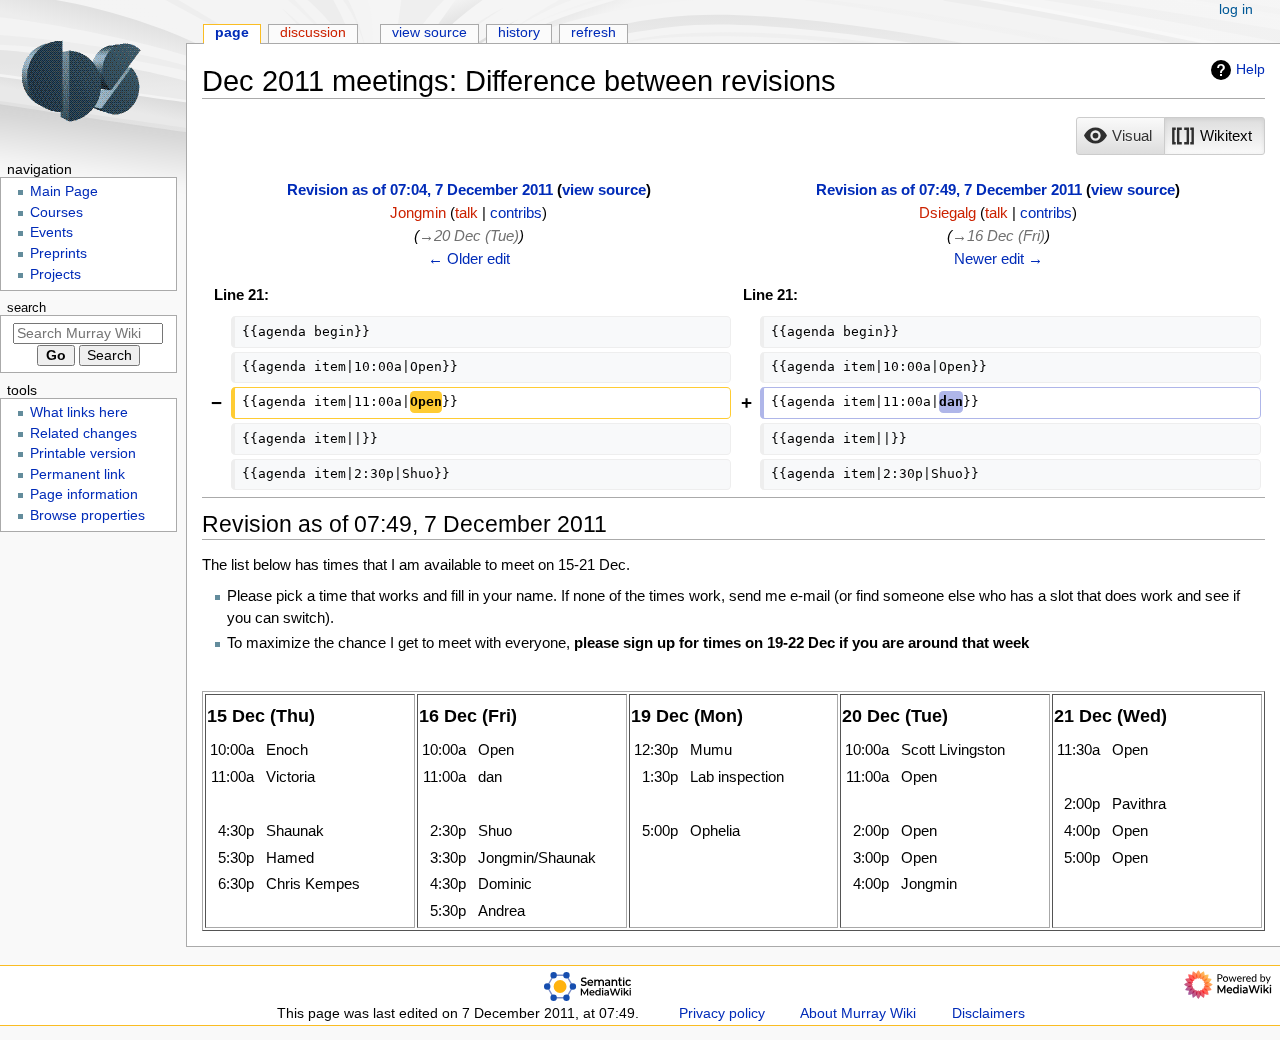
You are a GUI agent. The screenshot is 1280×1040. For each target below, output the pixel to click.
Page (232, 32)
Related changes (83, 433)
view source (604, 189)
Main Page (64, 191)
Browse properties (87, 515)
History (519, 32)
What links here (79, 412)
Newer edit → (998, 258)
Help (1250, 69)
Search (26, 308)
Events (51, 232)
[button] (1120, 136)
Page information (84, 494)
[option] (1120, 135)
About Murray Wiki (858, 1013)
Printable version (83, 453)
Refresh (593, 32)
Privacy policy (722, 1013)
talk (466, 212)
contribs (516, 212)
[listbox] (1170, 136)
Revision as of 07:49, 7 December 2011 (949, 189)
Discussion (313, 32)
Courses (56, 212)
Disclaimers (988, 1013)
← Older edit (469, 258)
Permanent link (77, 474)
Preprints (58, 253)
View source (429, 32)
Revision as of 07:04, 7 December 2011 (420, 189)
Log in (1236, 9)
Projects (55, 274)
